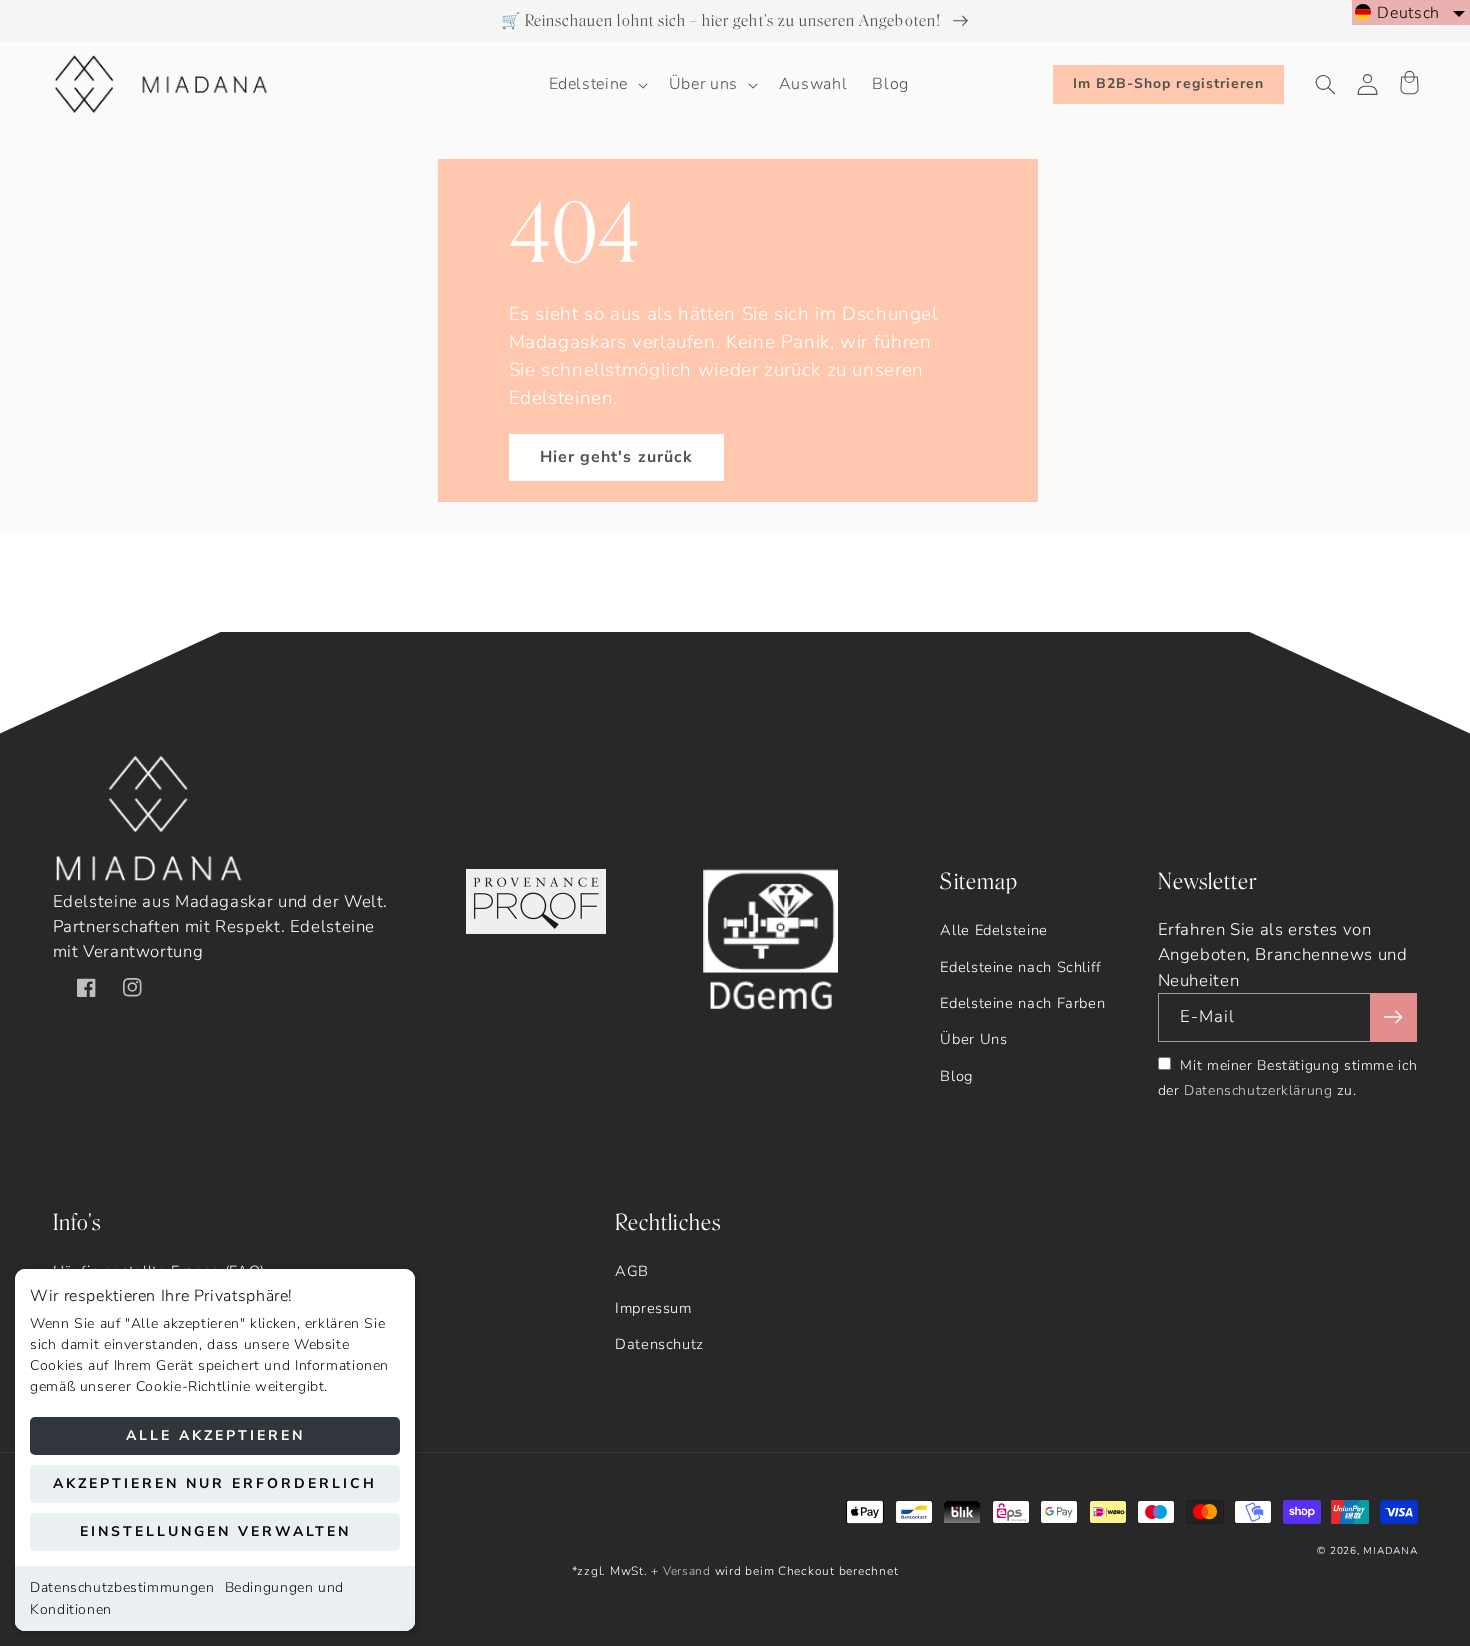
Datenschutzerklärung (1258, 1090)
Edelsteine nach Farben (1022, 1003)
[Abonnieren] (1393, 1017)
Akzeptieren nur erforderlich (215, 1483)
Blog (956, 1076)
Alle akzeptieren (215, 1435)
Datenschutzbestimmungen (122, 1587)
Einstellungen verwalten (215, 1531)
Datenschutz (659, 1344)
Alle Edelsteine (993, 930)
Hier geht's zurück (616, 457)
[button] (596, 85)
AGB (632, 1271)
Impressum (653, 1308)
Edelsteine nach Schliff (1021, 967)
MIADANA (1390, 1551)
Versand (687, 1571)
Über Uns (973, 1039)
